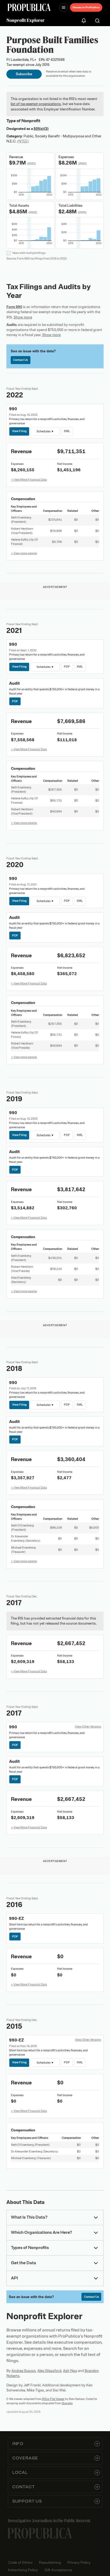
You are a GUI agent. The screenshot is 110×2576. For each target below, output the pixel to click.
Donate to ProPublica (86, 7)
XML (67, 431)
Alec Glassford (49, 2371)
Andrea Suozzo (24, 2371)
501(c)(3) (41, 129)
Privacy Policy (79, 2563)
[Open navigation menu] (64, 7)
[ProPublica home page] (40, 2533)
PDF (67, 667)
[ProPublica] (29, 7)
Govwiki (67, 2403)
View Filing (19, 431)
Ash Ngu (70, 2371)
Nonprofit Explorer (25, 20)
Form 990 (14, 307)
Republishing (50, 2563)
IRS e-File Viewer (53, 2399)
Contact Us (20, 360)
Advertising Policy (23, 2570)
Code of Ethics (20, 2563)
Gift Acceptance (58, 2570)
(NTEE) (23, 141)
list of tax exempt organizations (36, 104)
